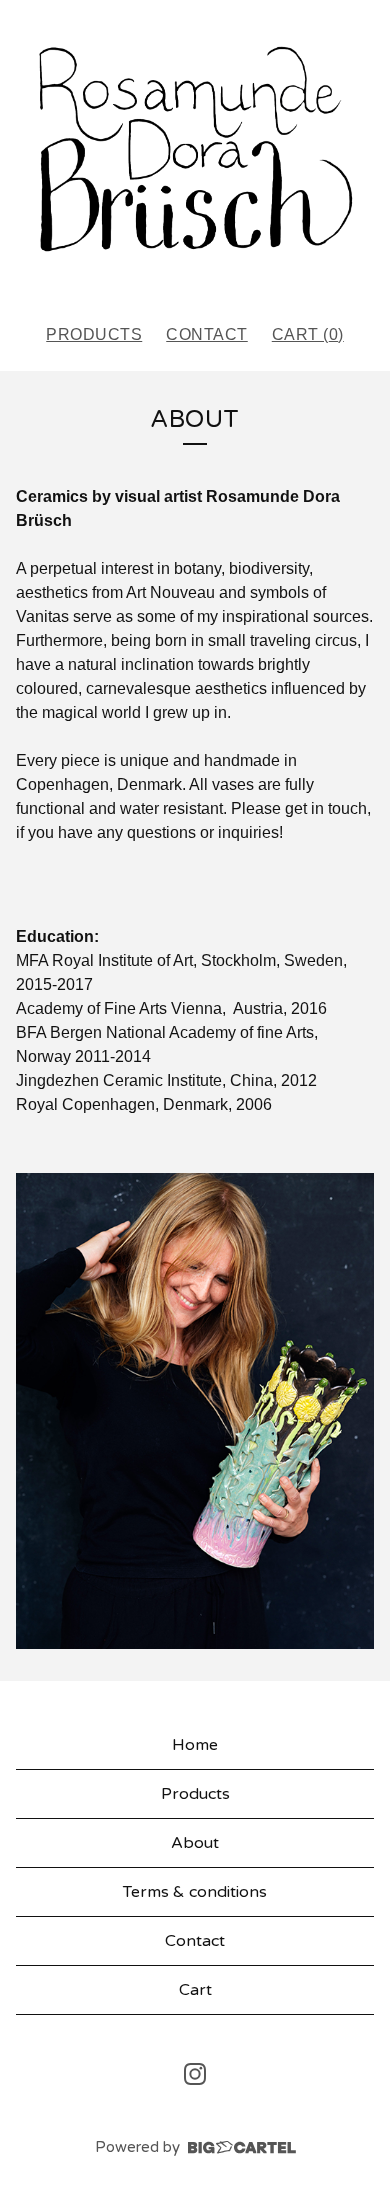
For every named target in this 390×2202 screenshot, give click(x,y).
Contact (207, 334)
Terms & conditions (195, 1892)
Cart (195, 1990)
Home (195, 1745)
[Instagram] (195, 2074)
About (195, 1843)
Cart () (308, 334)
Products (94, 334)
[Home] (195, 153)
